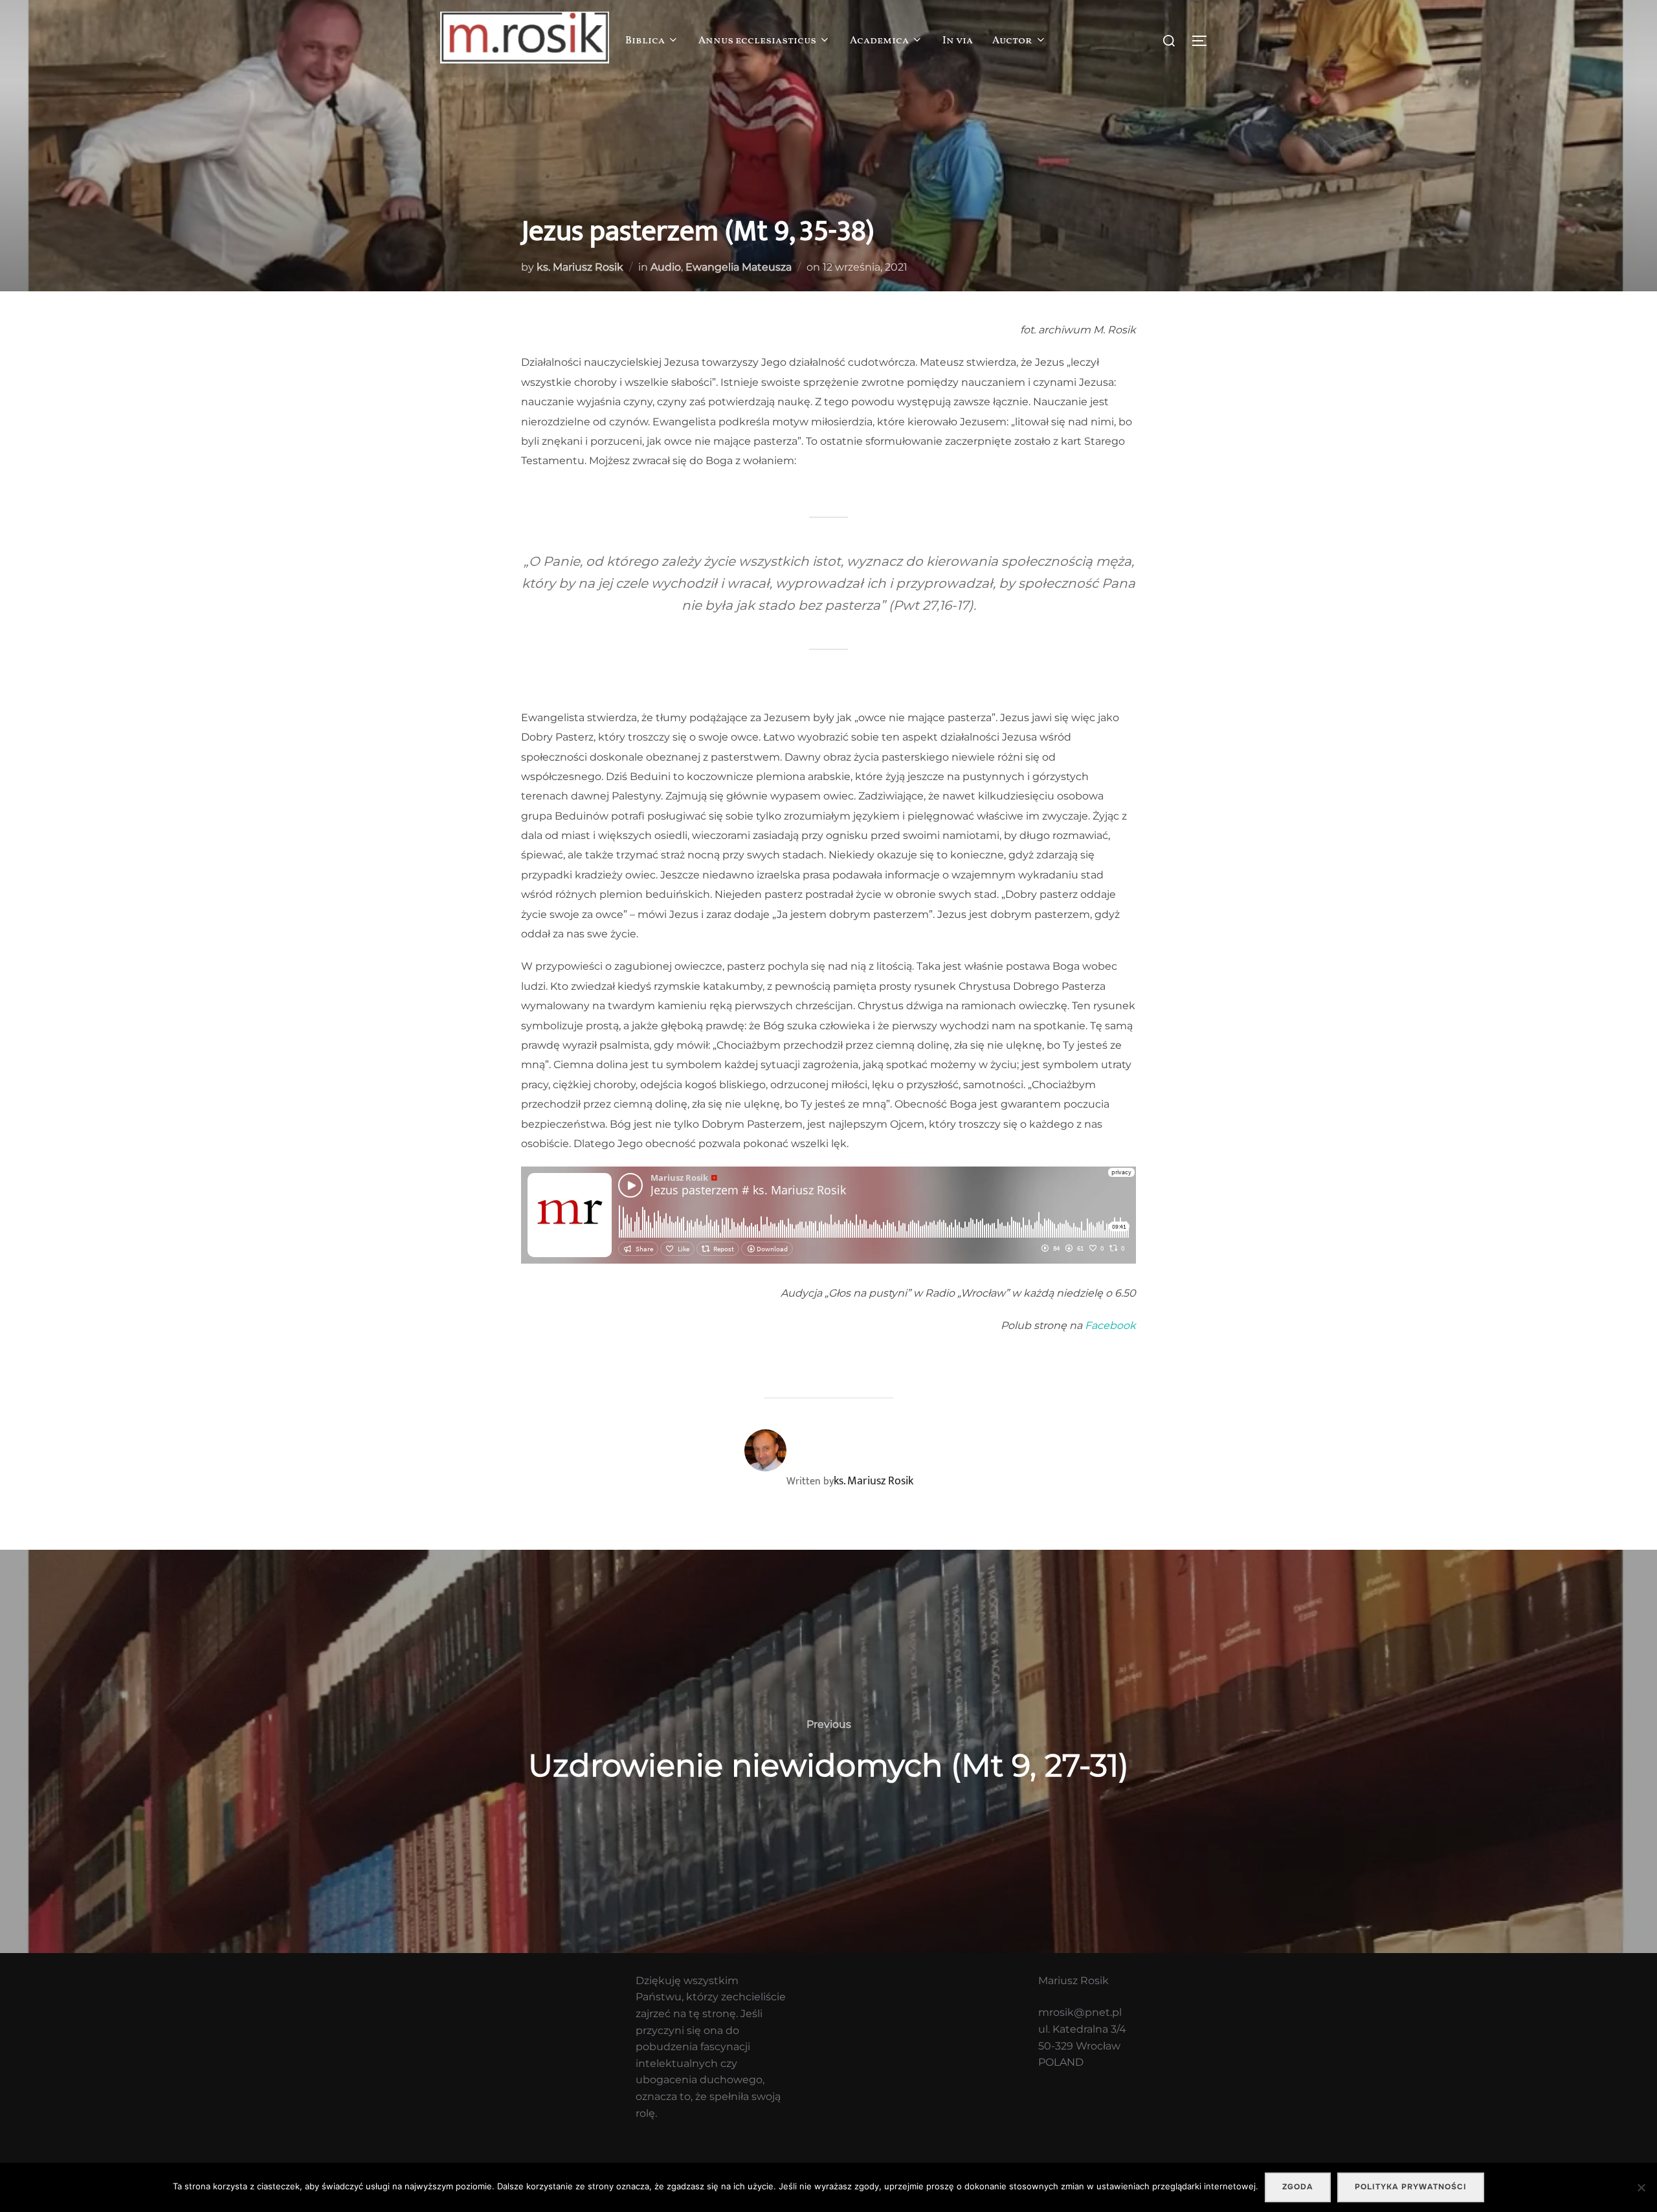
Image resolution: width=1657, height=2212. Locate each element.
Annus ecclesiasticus (757, 41)
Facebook (1110, 1325)
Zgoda (1298, 2187)
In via (958, 41)
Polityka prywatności (1411, 2187)
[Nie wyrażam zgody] (1641, 2187)
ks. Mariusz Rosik (580, 267)
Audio (666, 267)
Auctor (1012, 41)
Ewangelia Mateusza (739, 267)
